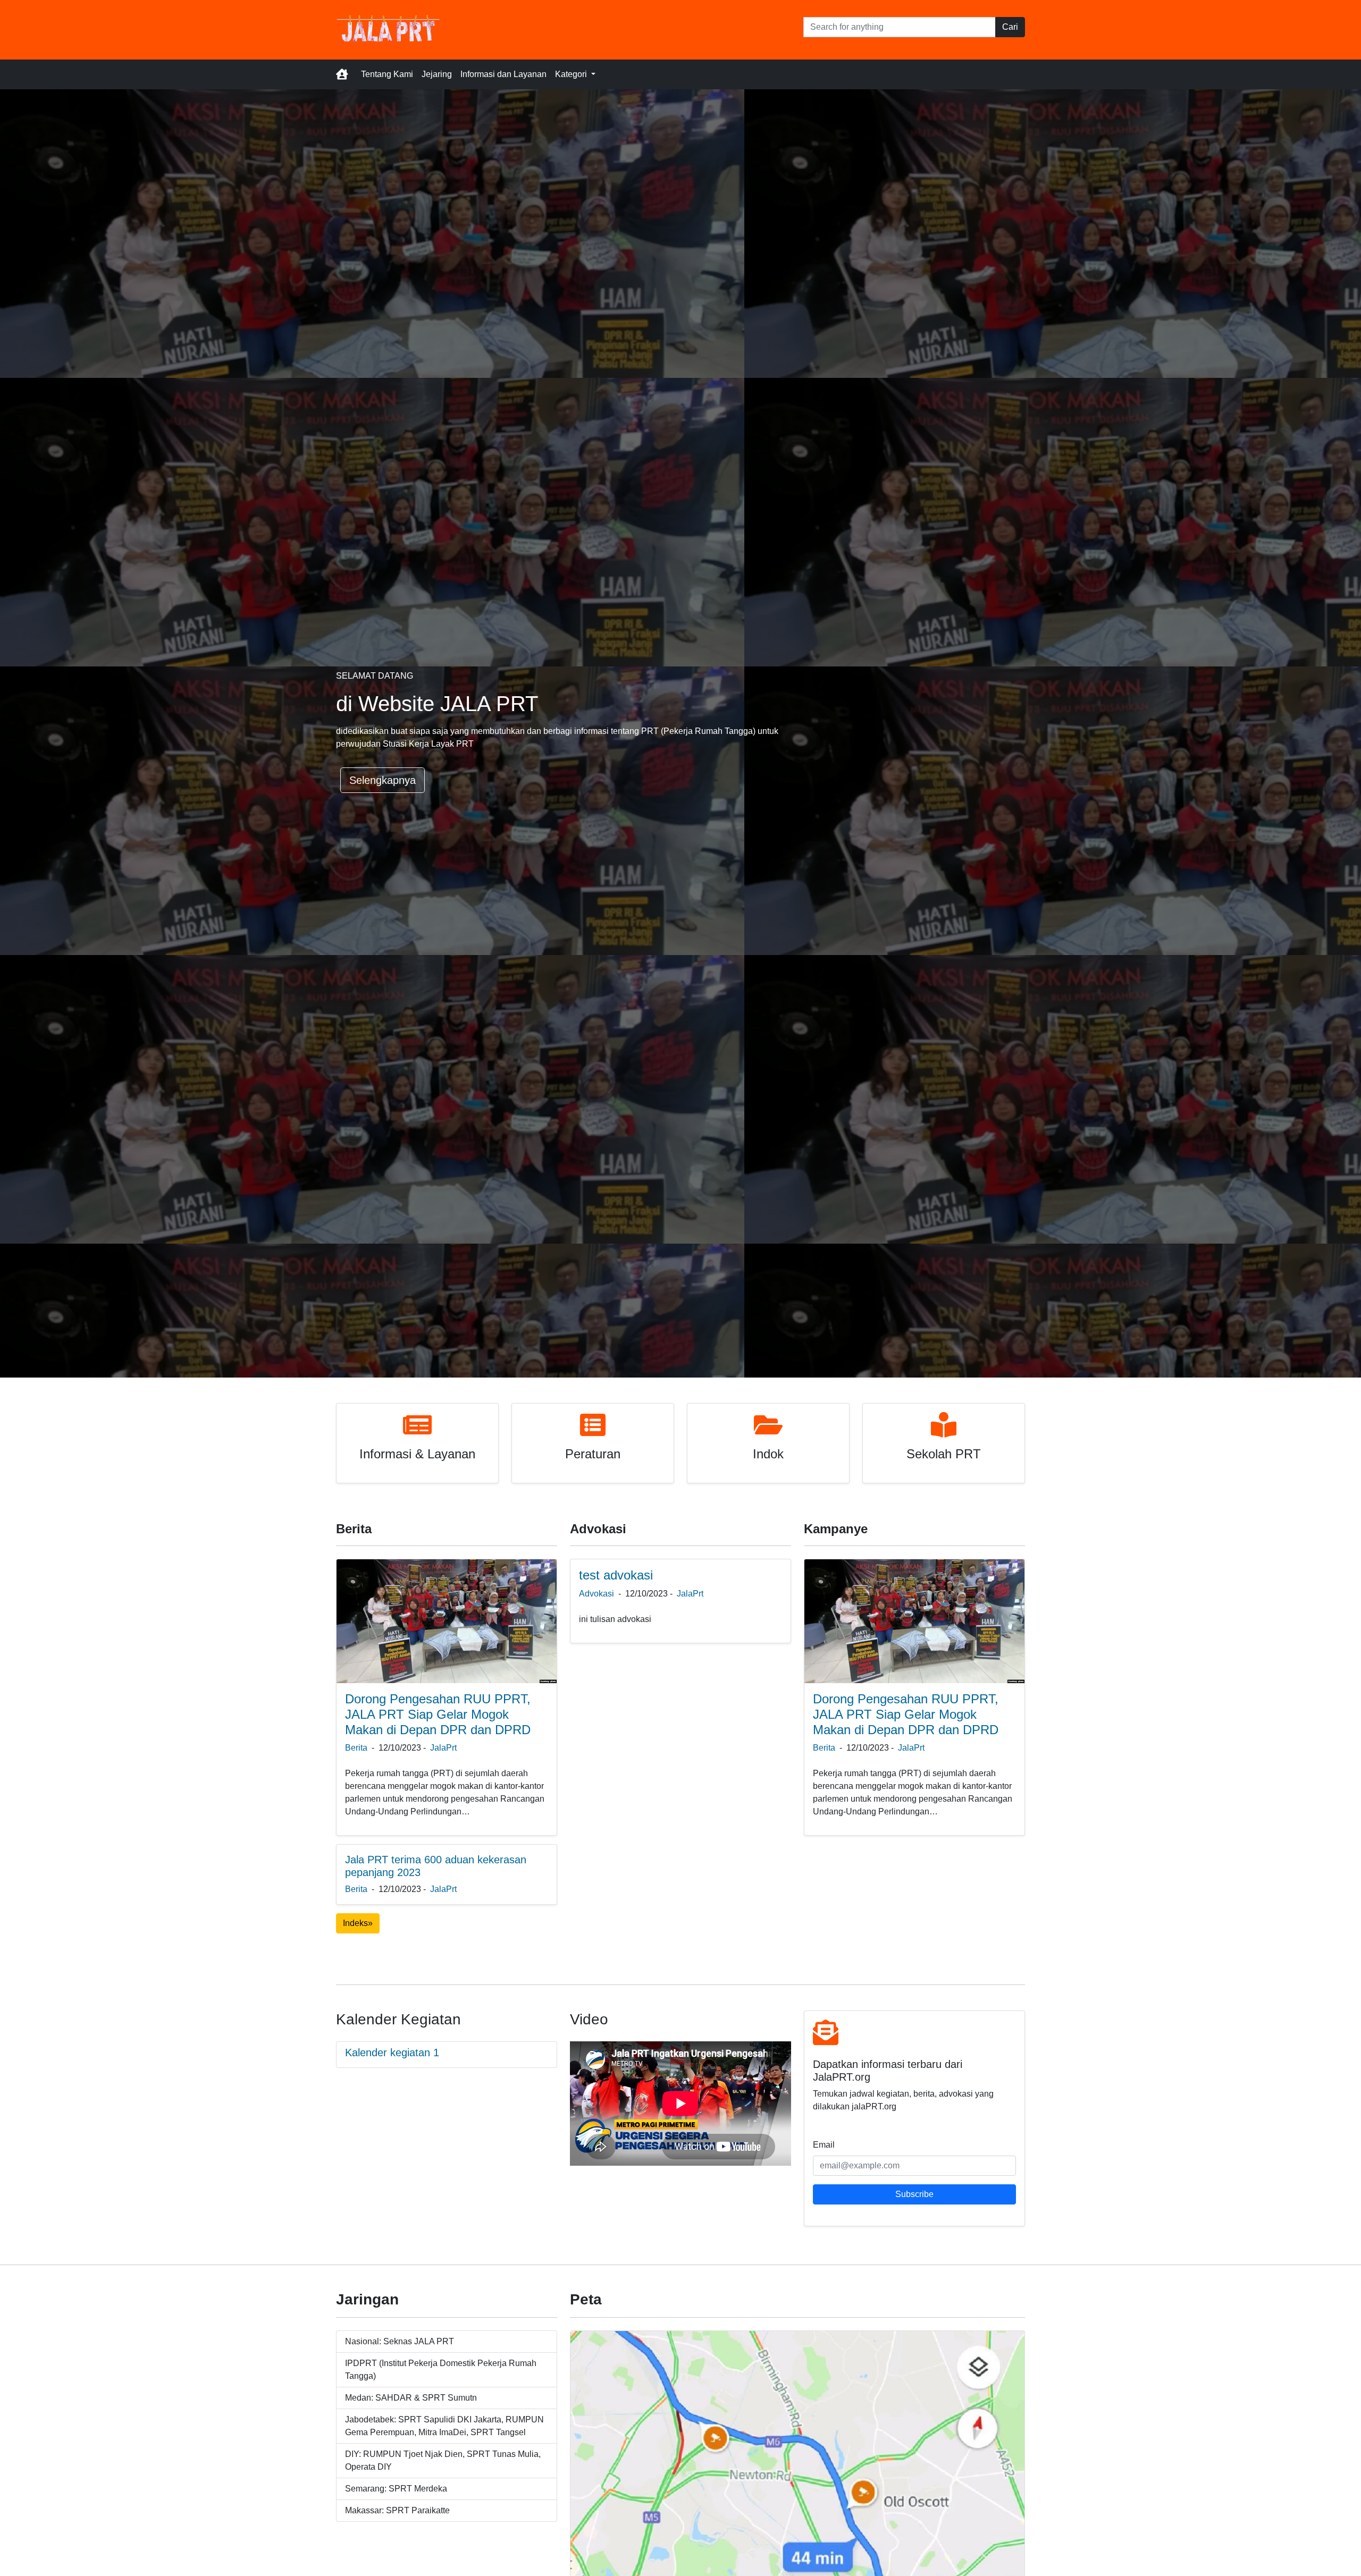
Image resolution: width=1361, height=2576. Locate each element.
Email (824, 2145)
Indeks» (358, 1923)
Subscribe (914, 2194)
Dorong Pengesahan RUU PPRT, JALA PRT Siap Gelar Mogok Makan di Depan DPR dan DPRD (438, 1714)
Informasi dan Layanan (503, 74)
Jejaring (437, 74)
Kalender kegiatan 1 (392, 2053)
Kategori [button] (572, 74)
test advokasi (616, 1575)
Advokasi (597, 1594)
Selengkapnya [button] (383, 780)
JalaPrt (443, 1748)
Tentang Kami (387, 74)
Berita (356, 1748)
